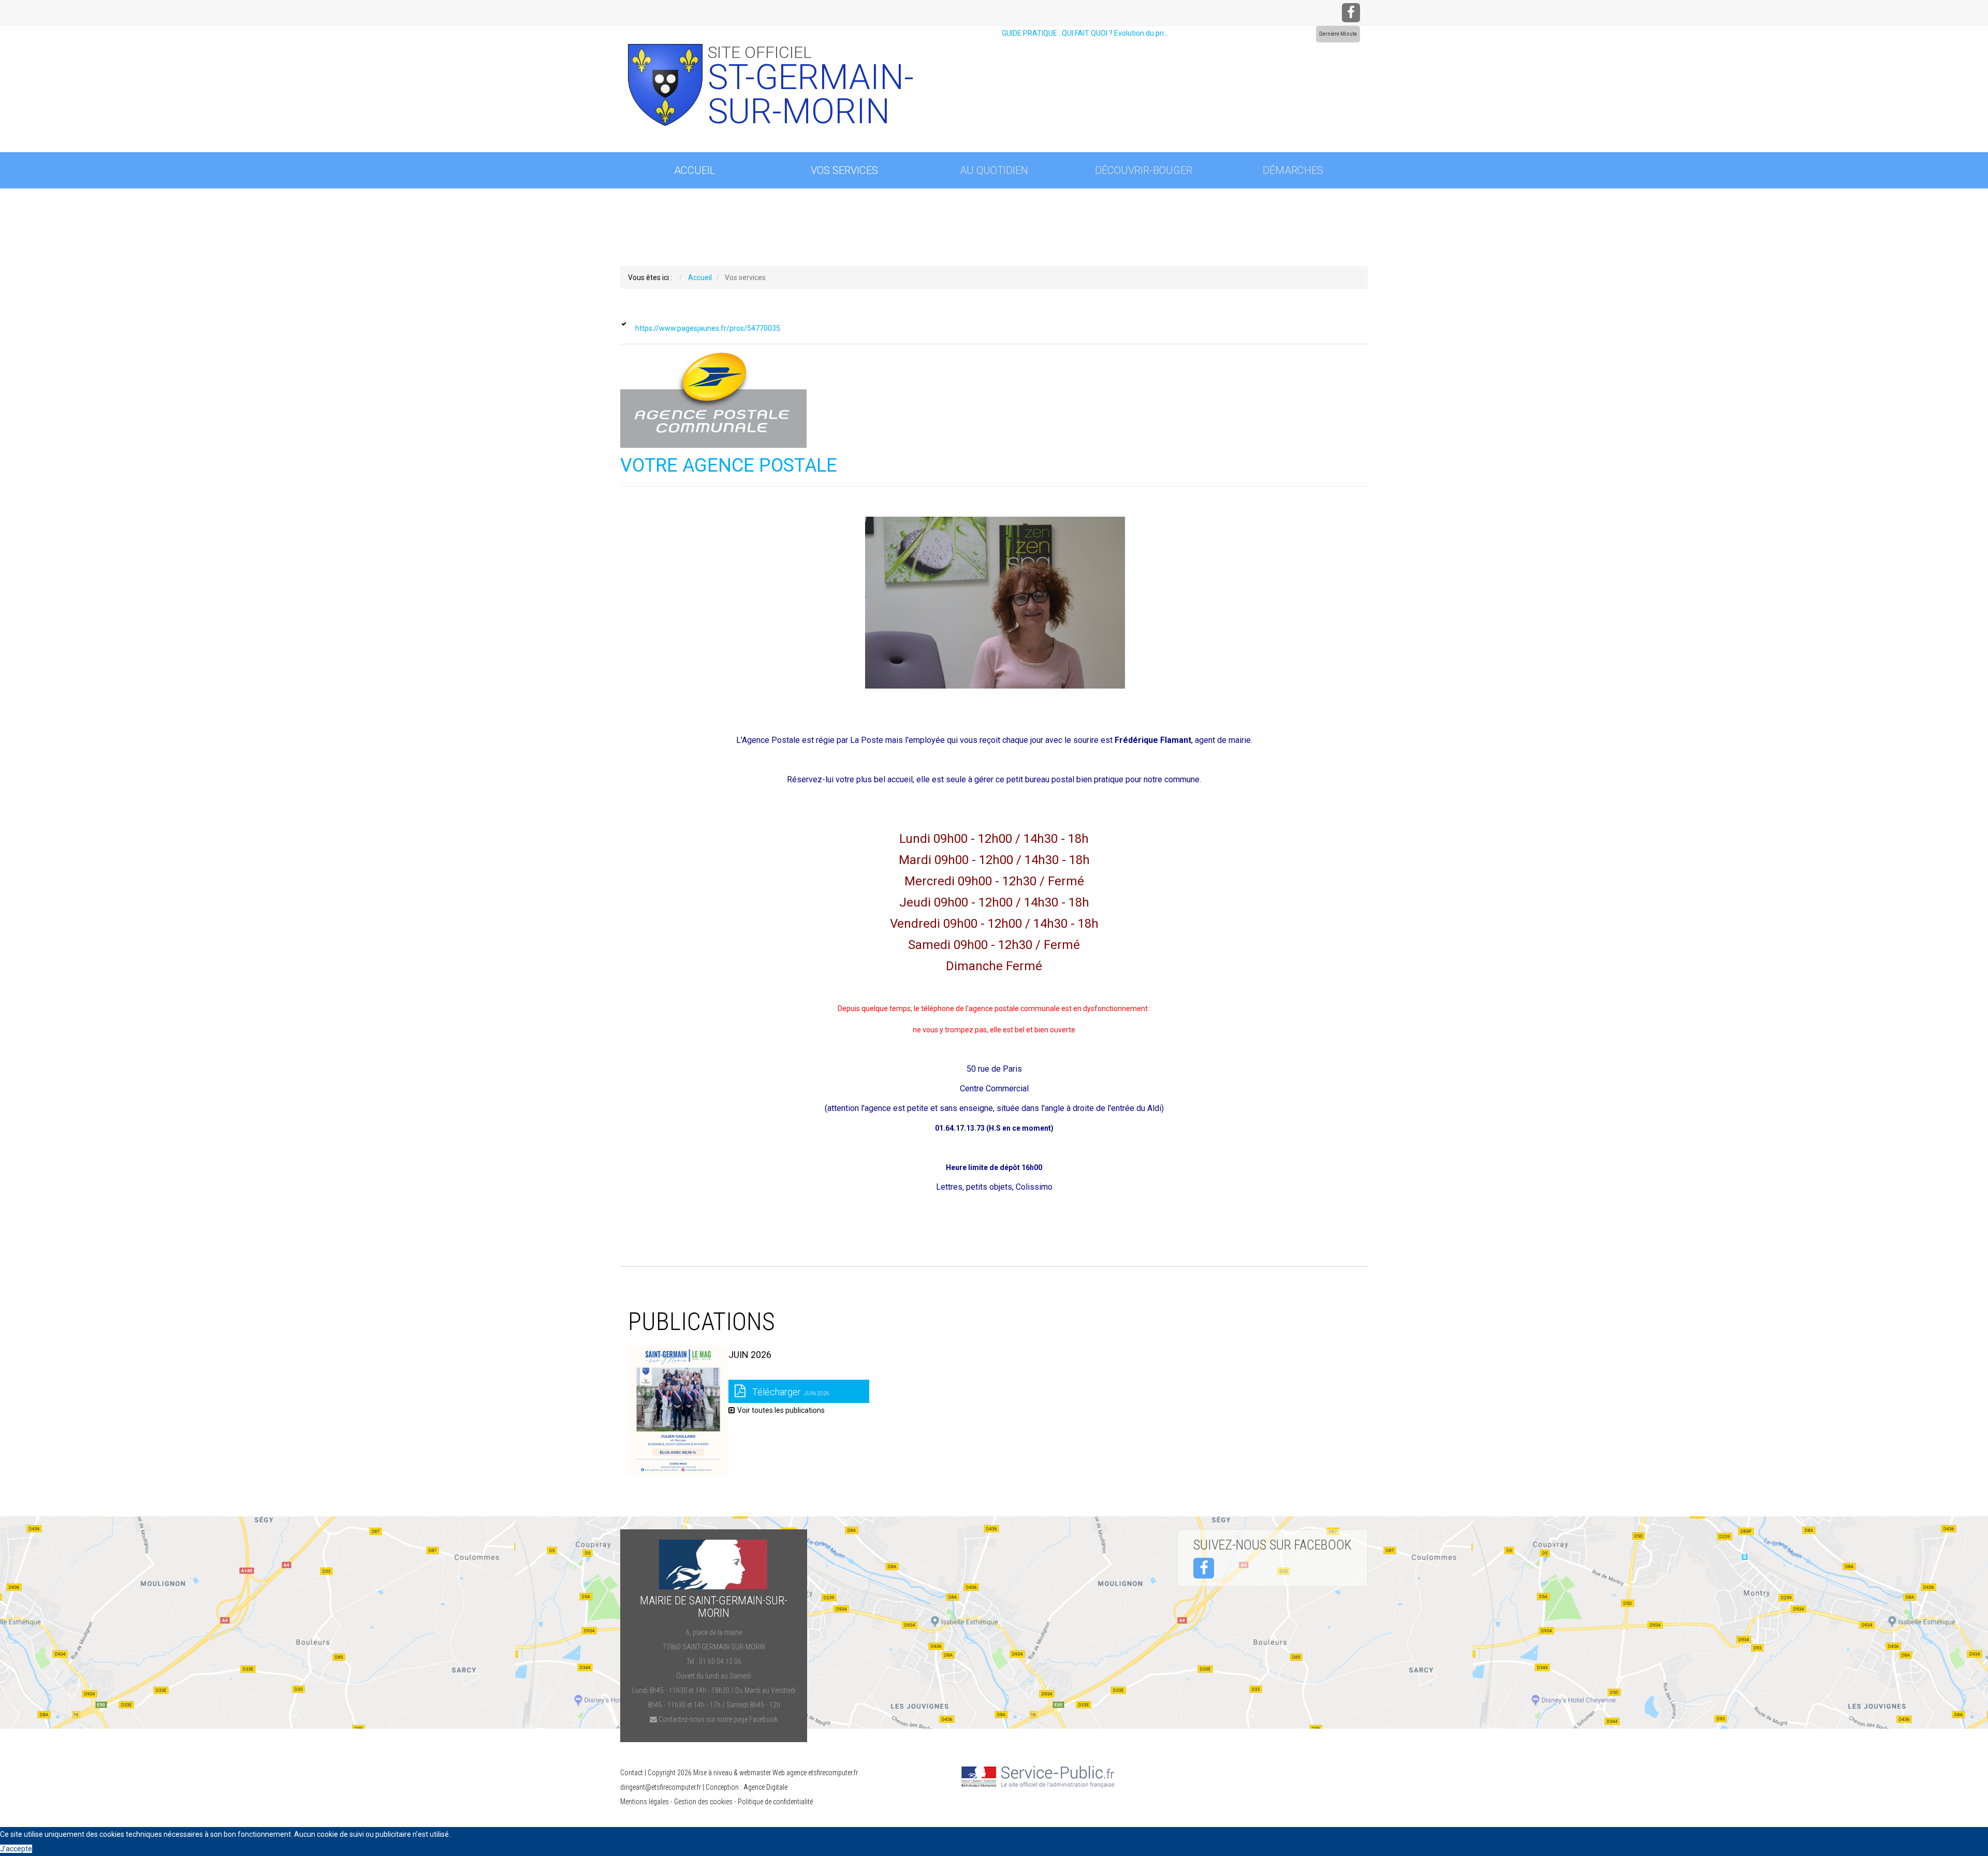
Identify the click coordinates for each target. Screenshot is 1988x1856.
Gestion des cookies (703, 1802)
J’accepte (16, 1849)
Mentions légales (645, 1802)
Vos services (844, 170)
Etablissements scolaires (698, 207)
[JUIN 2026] (678, 1410)
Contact (632, 1773)
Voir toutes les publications (781, 1410)
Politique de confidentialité (775, 1802)
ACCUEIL (695, 170)
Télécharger (790, 1392)
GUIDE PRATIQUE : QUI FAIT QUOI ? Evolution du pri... (1085, 33)
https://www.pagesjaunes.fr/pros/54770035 (708, 328)
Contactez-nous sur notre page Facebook (717, 1719)
